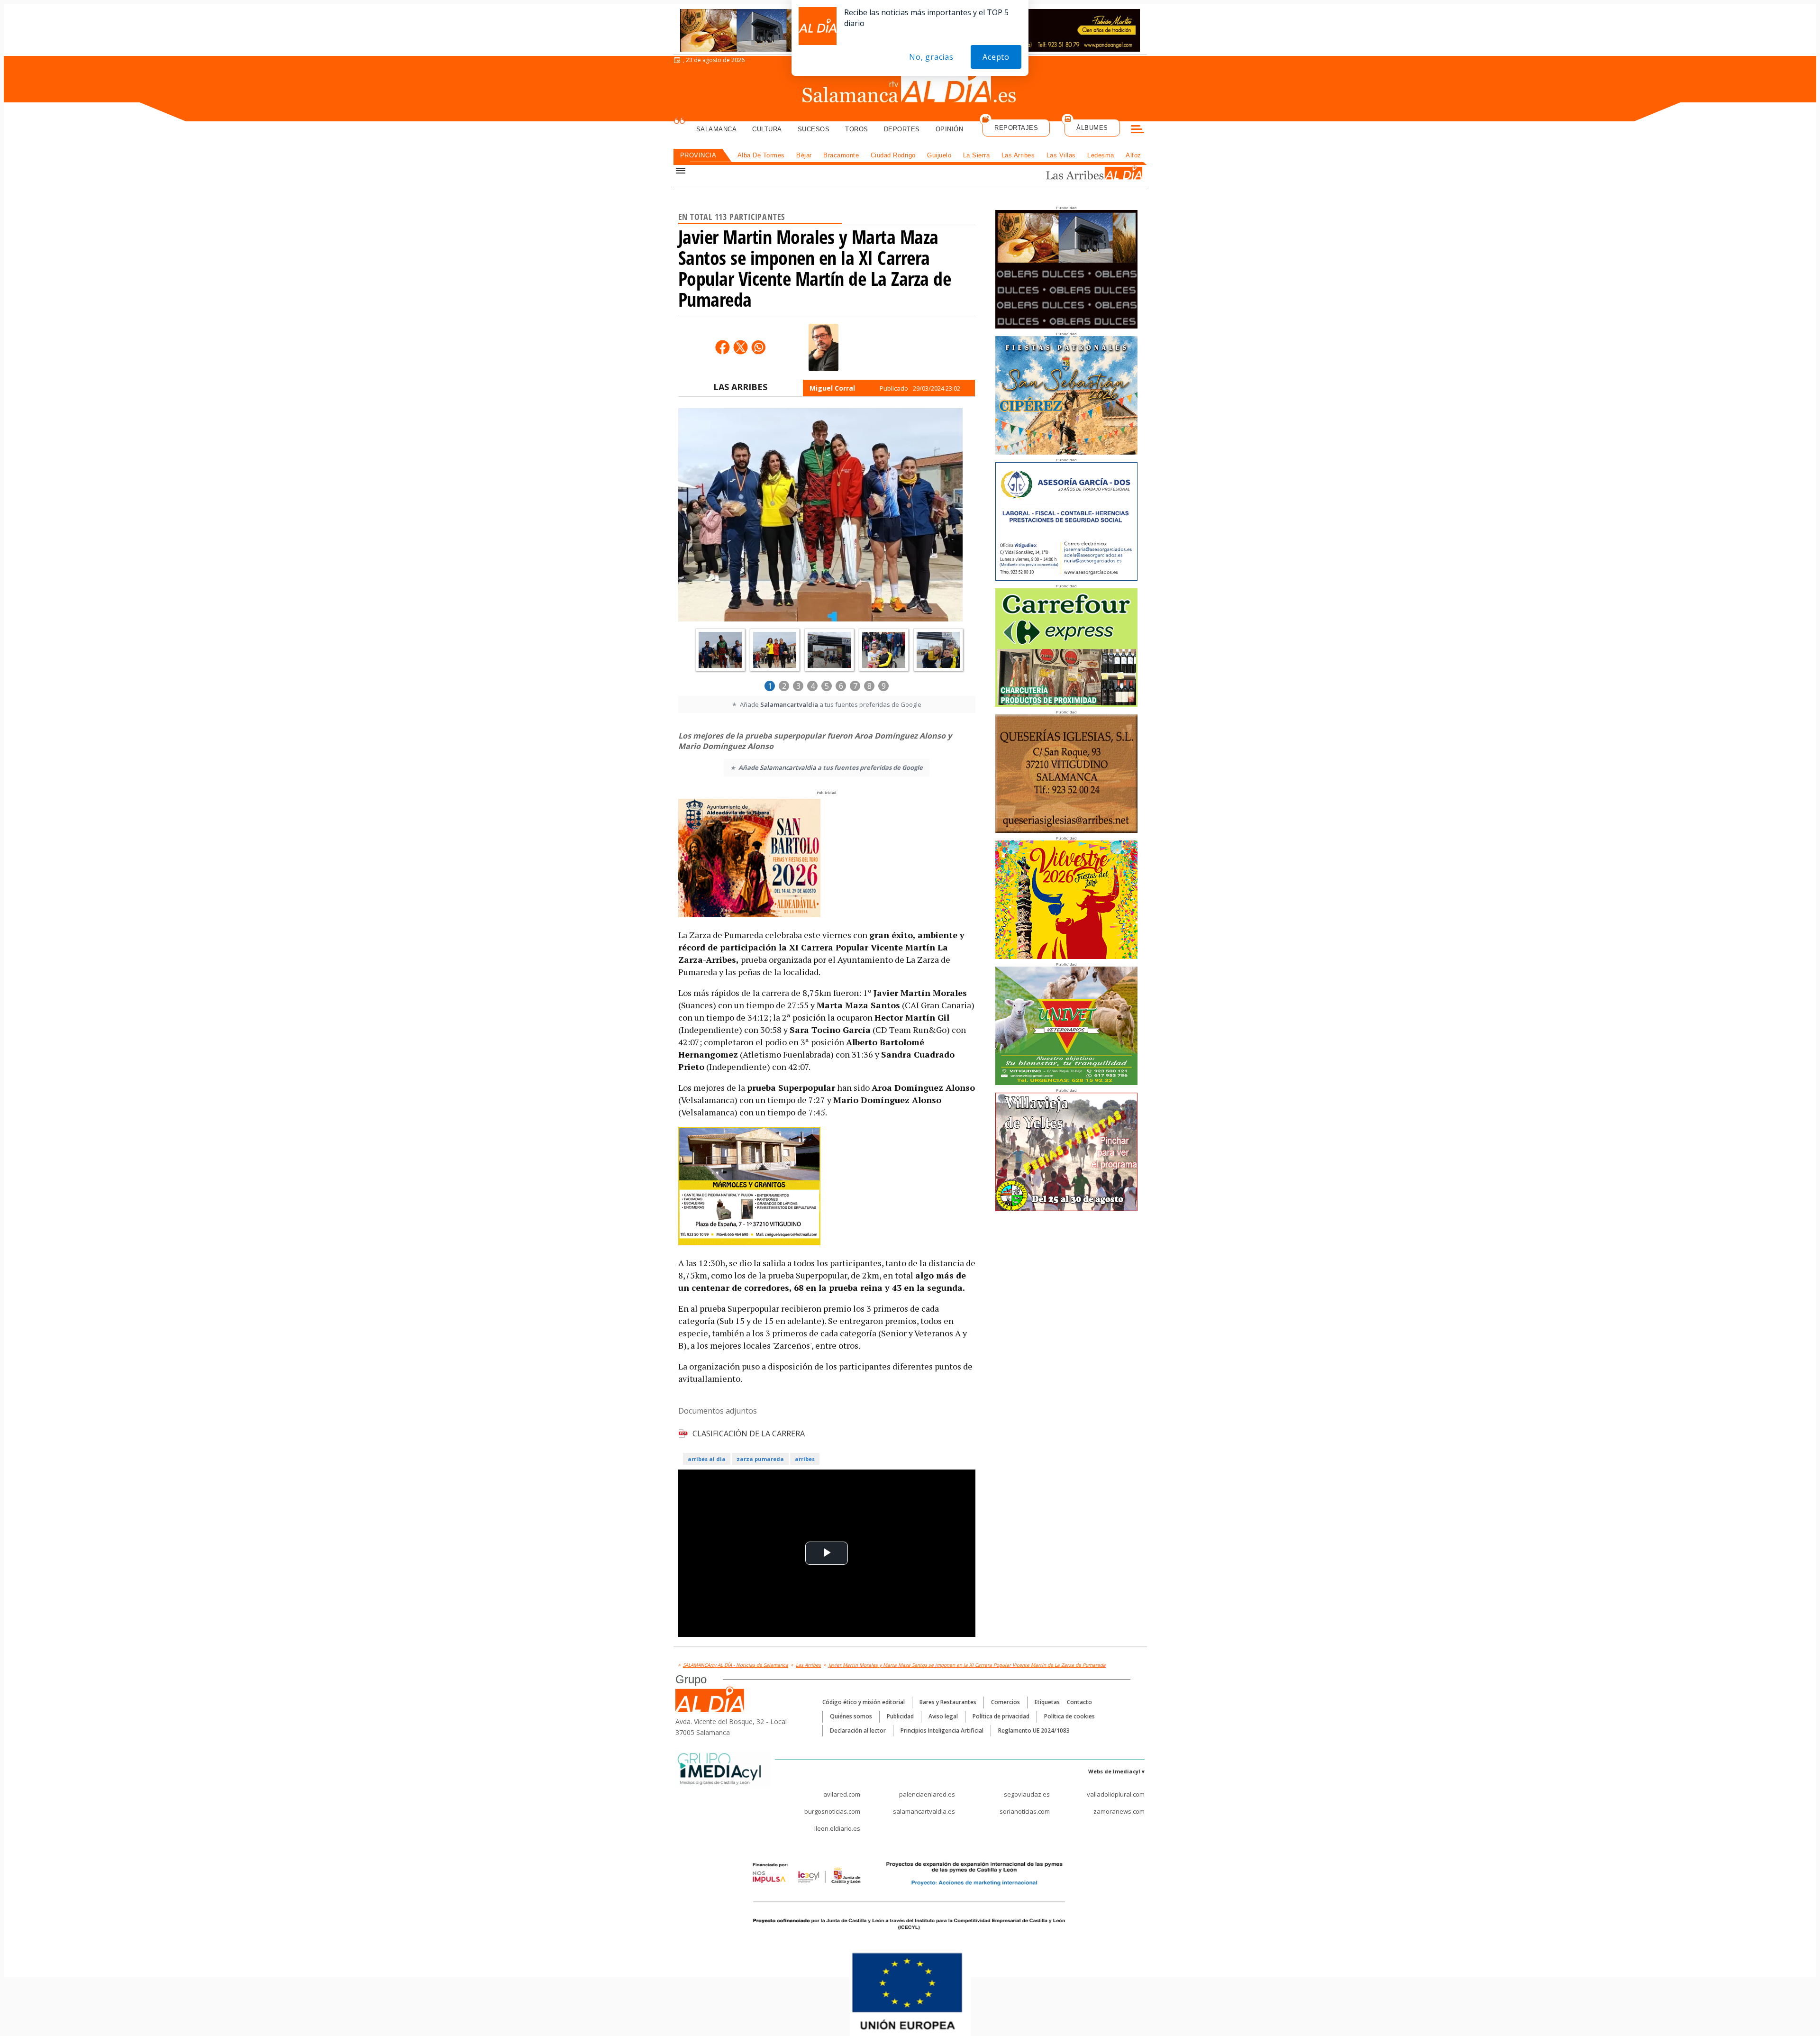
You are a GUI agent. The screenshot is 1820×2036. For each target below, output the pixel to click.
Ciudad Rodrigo (893, 155)
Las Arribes (1018, 155)
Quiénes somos (851, 1716)
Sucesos (814, 129)
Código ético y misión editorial (864, 1702)
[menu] (1137, 130)
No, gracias (931, 57)
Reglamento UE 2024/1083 (1034, 1730)
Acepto (996, 57)
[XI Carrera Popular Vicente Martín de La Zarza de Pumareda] (820, 516)
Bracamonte (841, 155)
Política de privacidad (1001, 1716)
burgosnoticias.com (832, 1811)
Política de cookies (1069, 1716)
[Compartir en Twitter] (740, 347)
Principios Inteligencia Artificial (942, 1730)
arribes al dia (707, 1459)
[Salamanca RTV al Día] (910, 88)
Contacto (1079, 1702)
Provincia (698, 155)
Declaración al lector (858, 1730)
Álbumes (1092, 128)
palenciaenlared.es (927, 1794)
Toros (857, 129)
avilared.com (842, 1794)
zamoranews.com (1119, 1811)
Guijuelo (939, 155)
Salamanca (717, 129)
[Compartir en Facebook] (722, 347)
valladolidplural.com (1116, 1794)
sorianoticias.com (1025, 1811)
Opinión (950, 129)
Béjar (804, 155)
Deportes (902, 129)
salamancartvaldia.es (924, 1811)
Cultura (767, 129)
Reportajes (1016, 128)
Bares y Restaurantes (948, 1702)
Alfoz (1133, 155)
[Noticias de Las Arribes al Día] (1083, 174)
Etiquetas (1047, 1702)
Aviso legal (943, 1716)
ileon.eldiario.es (837, 1828)
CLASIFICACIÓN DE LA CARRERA (749, 1433)
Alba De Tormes (761, 155)
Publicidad (900, 1716)
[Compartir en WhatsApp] (758, 347)
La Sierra (977, 155)
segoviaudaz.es (1027, 1794)
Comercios (1006, 1702)
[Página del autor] (824, 347)
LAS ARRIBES (740, 387)
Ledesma (1101, 155)
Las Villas (1061, 155)
